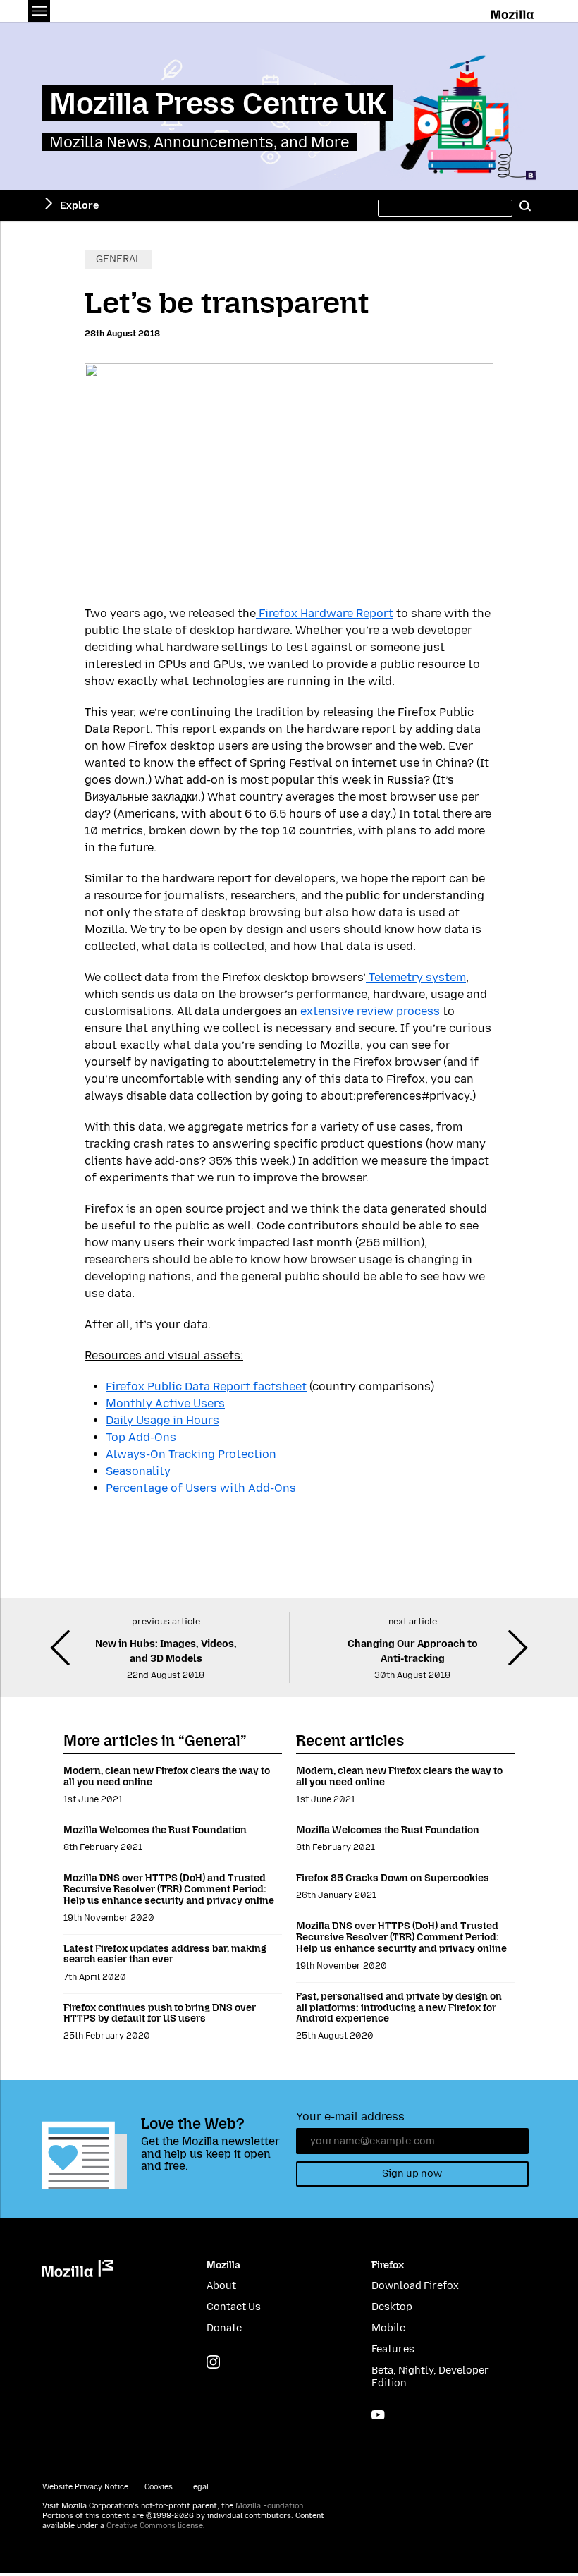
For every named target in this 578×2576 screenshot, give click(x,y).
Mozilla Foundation (269, 2506)
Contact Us (234, 2307)
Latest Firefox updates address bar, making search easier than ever (165, 1954)
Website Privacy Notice (85, 2487)
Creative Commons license (155, 2526)
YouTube (378, 2415)
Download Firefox (415, 2286)
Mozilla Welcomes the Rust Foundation (155, 1830)
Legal (199, 2487)
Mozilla (514, 12)
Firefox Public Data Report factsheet (206, 1386)
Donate (224, 2328)
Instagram (213, 2362)
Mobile (388, 2328)
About (221, 2286)
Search (525, 206)
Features (393, 2349)
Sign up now (412, 2174)
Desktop (392, 2307)
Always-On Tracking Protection (191, 1454)
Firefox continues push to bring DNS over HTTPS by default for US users (160, 2013)
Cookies (159, 2487)
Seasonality (138, 1471)
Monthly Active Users (165, 1403)
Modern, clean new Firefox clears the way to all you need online (167, 1776)
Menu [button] (39, 11)
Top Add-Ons (141, 1437)
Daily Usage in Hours (162, 1420)
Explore (79, 206)
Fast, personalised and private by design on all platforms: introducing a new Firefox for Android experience (399, 2007)
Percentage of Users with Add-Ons (201, 1488)
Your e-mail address (350, 2116)
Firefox (388, 2265)
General (118, 259)
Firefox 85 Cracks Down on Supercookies (393, 1878)
